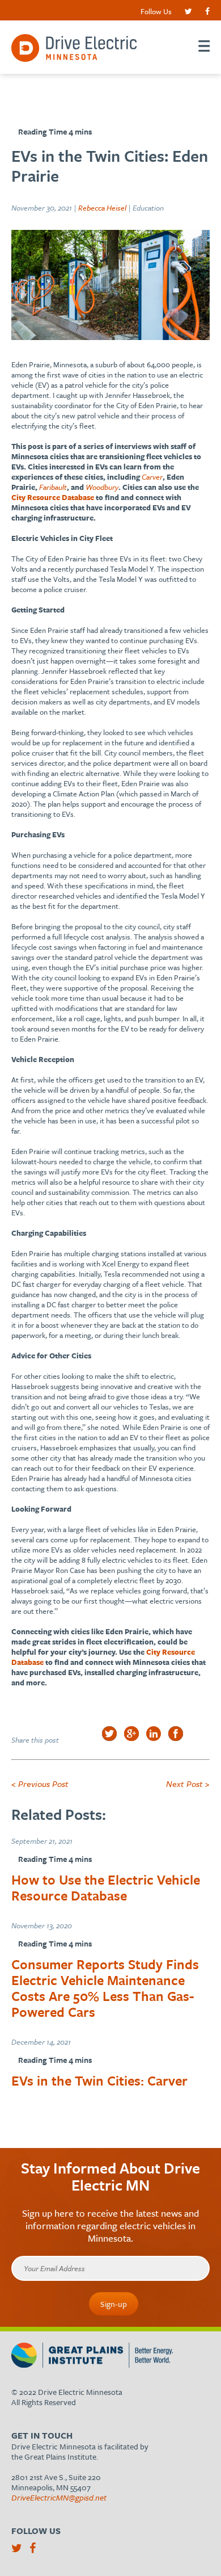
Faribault (53, 487)
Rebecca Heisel (102, 208)
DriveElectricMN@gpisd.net (59, 2497)
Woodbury (102, 487)
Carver (152, 477)
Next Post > (188, 1784)
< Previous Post (40, 1784)
